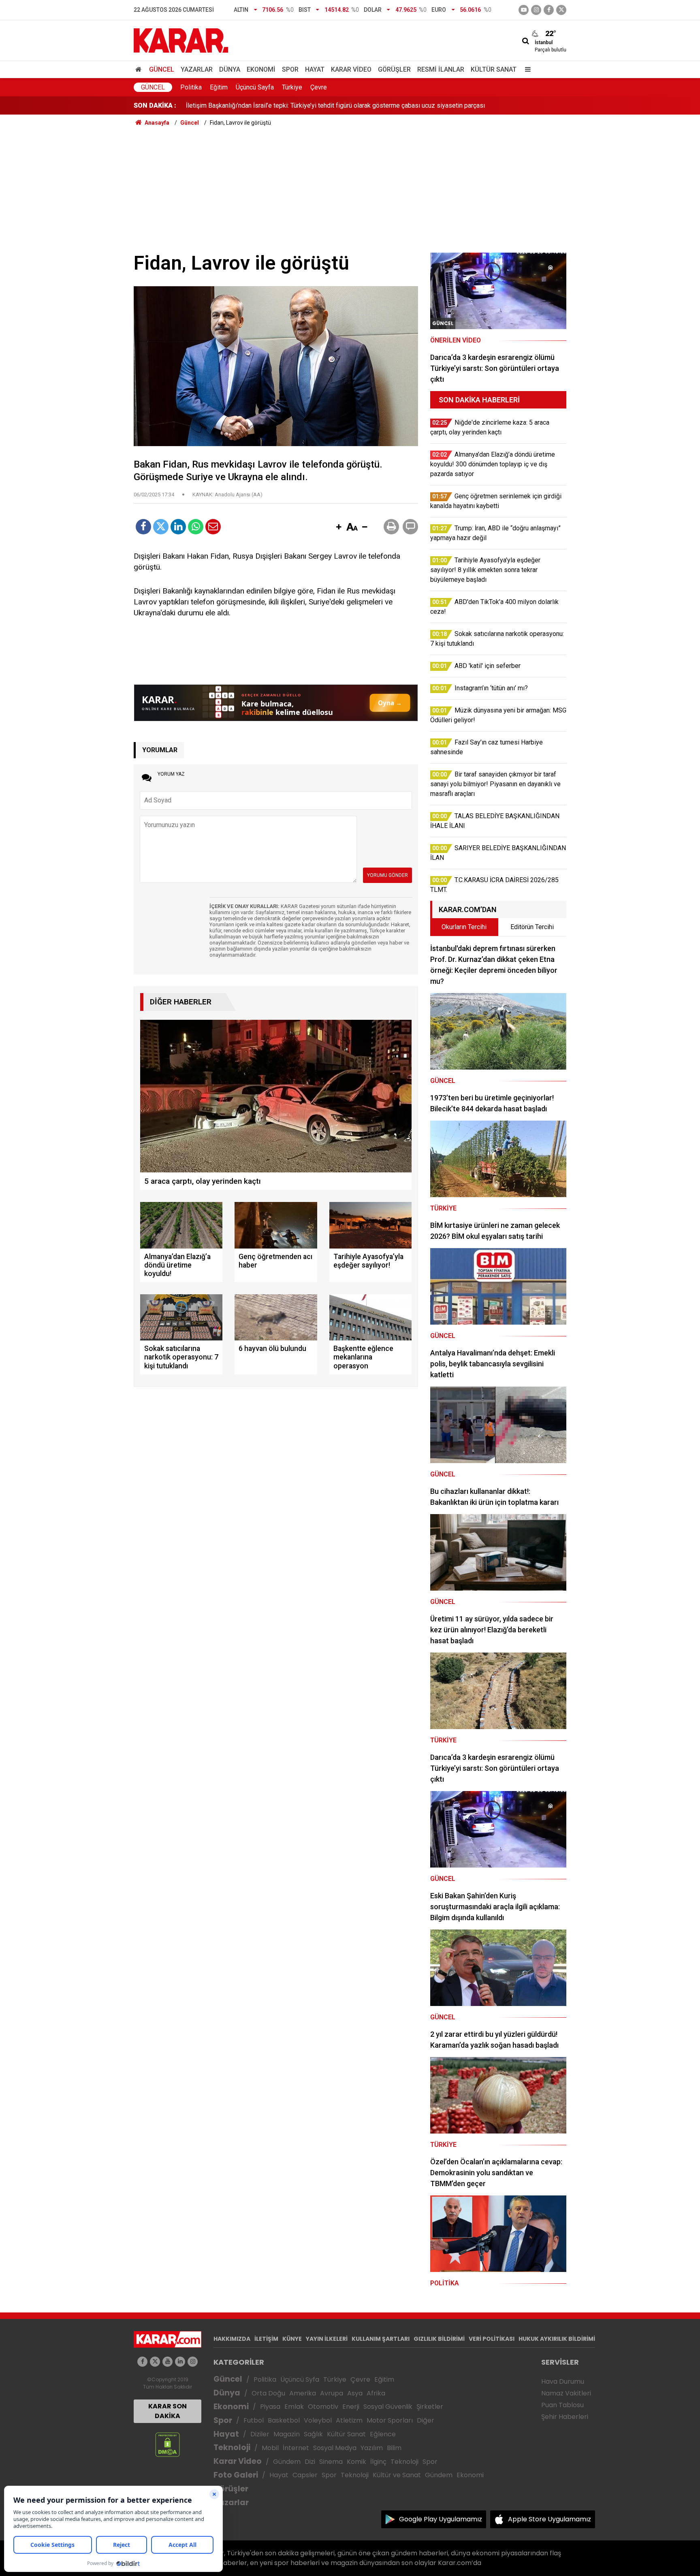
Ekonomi (261, 69)
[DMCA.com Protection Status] (168, 2444)
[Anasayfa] (140, 69)
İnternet (296, 2448)
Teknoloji (232, 2447)
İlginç (378, 2462)
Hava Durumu (563, 2381)
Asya (355, 2393)
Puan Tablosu (562, 2405)
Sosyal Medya (335, 2448)
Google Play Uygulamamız (441, 2519)
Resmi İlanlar (441, 69)
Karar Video (351, 69)
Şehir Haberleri (565, 2417)
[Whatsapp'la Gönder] (196, 527)
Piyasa (270, 2407)
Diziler (260, 2434)
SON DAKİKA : (155, 105)
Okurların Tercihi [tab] (464, 927)
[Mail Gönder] (213, 527)
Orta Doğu (268, 2393)
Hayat (315, 69)
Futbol (254, 2420)
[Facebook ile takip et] (549, 10)
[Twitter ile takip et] (561, 10)
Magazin (287, 2434)
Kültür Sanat (494, 69)
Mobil (270, 2448)
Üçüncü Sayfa (255, 87)
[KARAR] (181, 40)
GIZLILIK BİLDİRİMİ (439, 2339)
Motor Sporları (390, 2420)
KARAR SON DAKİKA (168, 2411)
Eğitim (219, 87)
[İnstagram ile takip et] (536, 10)
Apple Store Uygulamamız (550, 2519)
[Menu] (526, 69)
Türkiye (292, 87)
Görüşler (394, 69)
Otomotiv (323, 2407)
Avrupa (332, 2393)
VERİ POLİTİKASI (492, 2339)
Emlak (294, 2407)
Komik (356, 2462)
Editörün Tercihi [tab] (532, 927)
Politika (191, 87)
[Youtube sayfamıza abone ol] (168, 2362)
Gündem (287, 2462)
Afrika (376, 2393)
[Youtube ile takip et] (524, 10)
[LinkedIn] (178, 527)
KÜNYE (292, 2339)
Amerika (303, 2393)
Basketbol (284, 2420)
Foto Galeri (236, 2475)
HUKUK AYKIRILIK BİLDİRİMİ (557, 2339)
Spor (290, 69)
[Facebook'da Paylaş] (143, 527)
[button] (339, 528)
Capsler (305, 2475)
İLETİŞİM (266, 2339)
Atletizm (349, 2420)
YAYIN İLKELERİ (327, 2339)
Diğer (426, 2420)
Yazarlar (197, 69)
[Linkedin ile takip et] (180, 2362)
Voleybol (318, 2420)
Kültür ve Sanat (397, 2475)
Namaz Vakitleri (566, 2393)
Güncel (162, 69)
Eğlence (383, 2434)
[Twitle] (161, 527)
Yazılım (372, 2448)
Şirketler (430, 2407)
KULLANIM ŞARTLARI (381, 2339)
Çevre (319, 87)
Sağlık (313, 2434)
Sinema (331, 2462)
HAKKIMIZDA (232, 2339)
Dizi (310, 2462)
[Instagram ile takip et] (193, 2362)
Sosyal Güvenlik (388, 2407)
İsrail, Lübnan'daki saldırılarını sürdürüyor (243, 105)
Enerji (351, 2407)
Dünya (230, 69)
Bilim (394, 2448)
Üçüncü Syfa (300, 2379)
